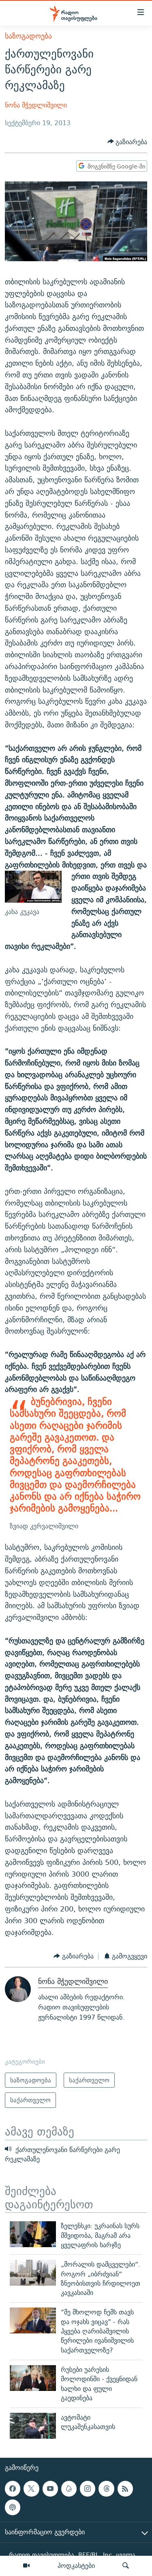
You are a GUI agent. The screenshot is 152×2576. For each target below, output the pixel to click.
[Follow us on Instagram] (88, 2489)
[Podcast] (13, 2507)
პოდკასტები (76, 2565)
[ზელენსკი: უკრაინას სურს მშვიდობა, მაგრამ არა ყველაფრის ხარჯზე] (33, 2234)
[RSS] (125, 2489)
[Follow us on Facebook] (13, 2489)
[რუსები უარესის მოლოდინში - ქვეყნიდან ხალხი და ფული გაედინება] (33, 2378)
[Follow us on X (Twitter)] (31, 2489)
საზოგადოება (28, 36)
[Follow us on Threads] (106, 2489)
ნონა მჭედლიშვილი (36, 105)
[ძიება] (126, 2566)
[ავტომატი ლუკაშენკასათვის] (33, 2426)
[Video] (26, 2566)
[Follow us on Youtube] (50, 2489)
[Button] (127, 142)
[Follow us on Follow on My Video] (69, 2489)
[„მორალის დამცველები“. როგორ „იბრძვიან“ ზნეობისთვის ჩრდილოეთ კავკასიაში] (33, 2273)
